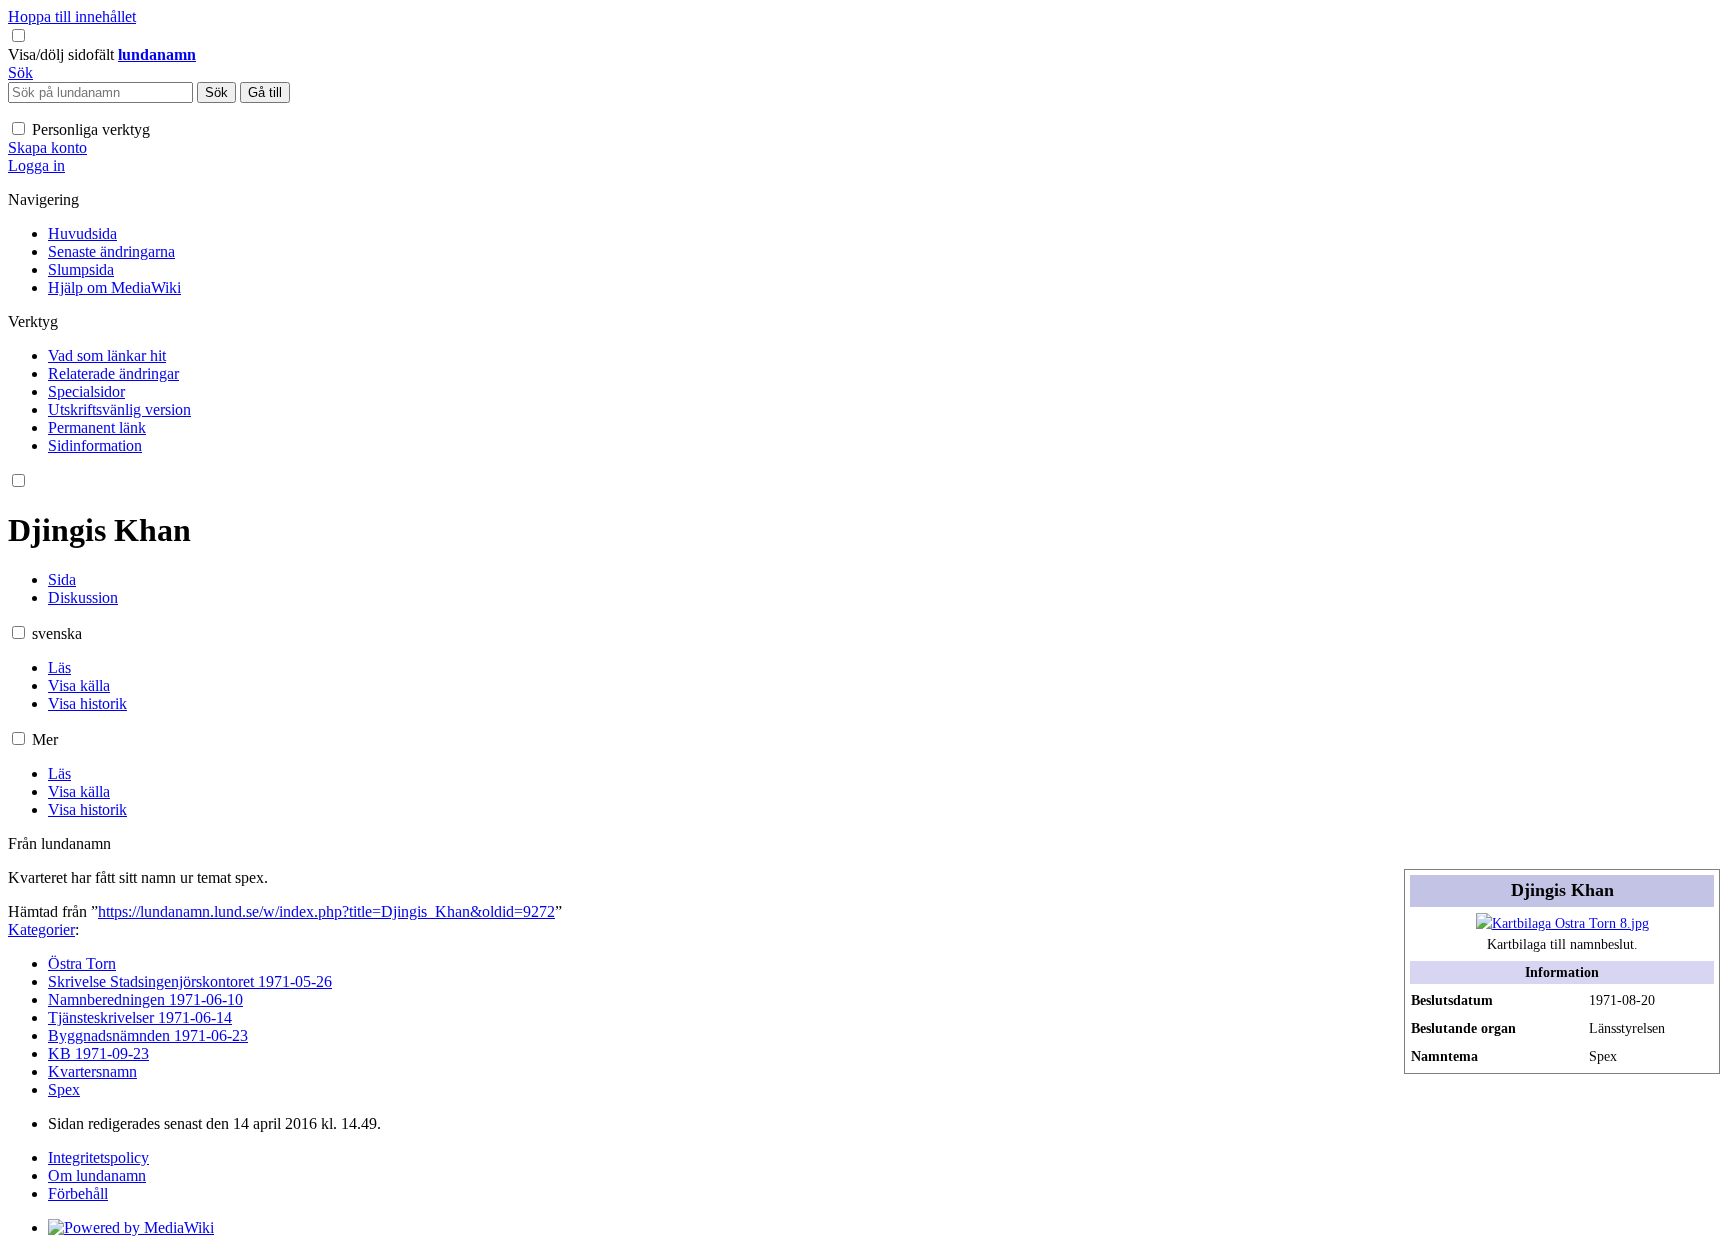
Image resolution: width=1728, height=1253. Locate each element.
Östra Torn (82, 963)
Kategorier (41, 929)
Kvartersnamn (92, 1071)
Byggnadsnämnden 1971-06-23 (148, 1035)
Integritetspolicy (98, 1157)
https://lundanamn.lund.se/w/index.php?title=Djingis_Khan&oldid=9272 (326, 911)
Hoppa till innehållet (72, 16)
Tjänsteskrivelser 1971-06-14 (140, 1017)
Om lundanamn (97, 1175)
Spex (64, 1089)
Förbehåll (78, 1193)
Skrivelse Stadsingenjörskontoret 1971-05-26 (190, 981)
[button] (63, 54)
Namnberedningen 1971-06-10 (145, 999)
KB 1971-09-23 (98, 1053)
